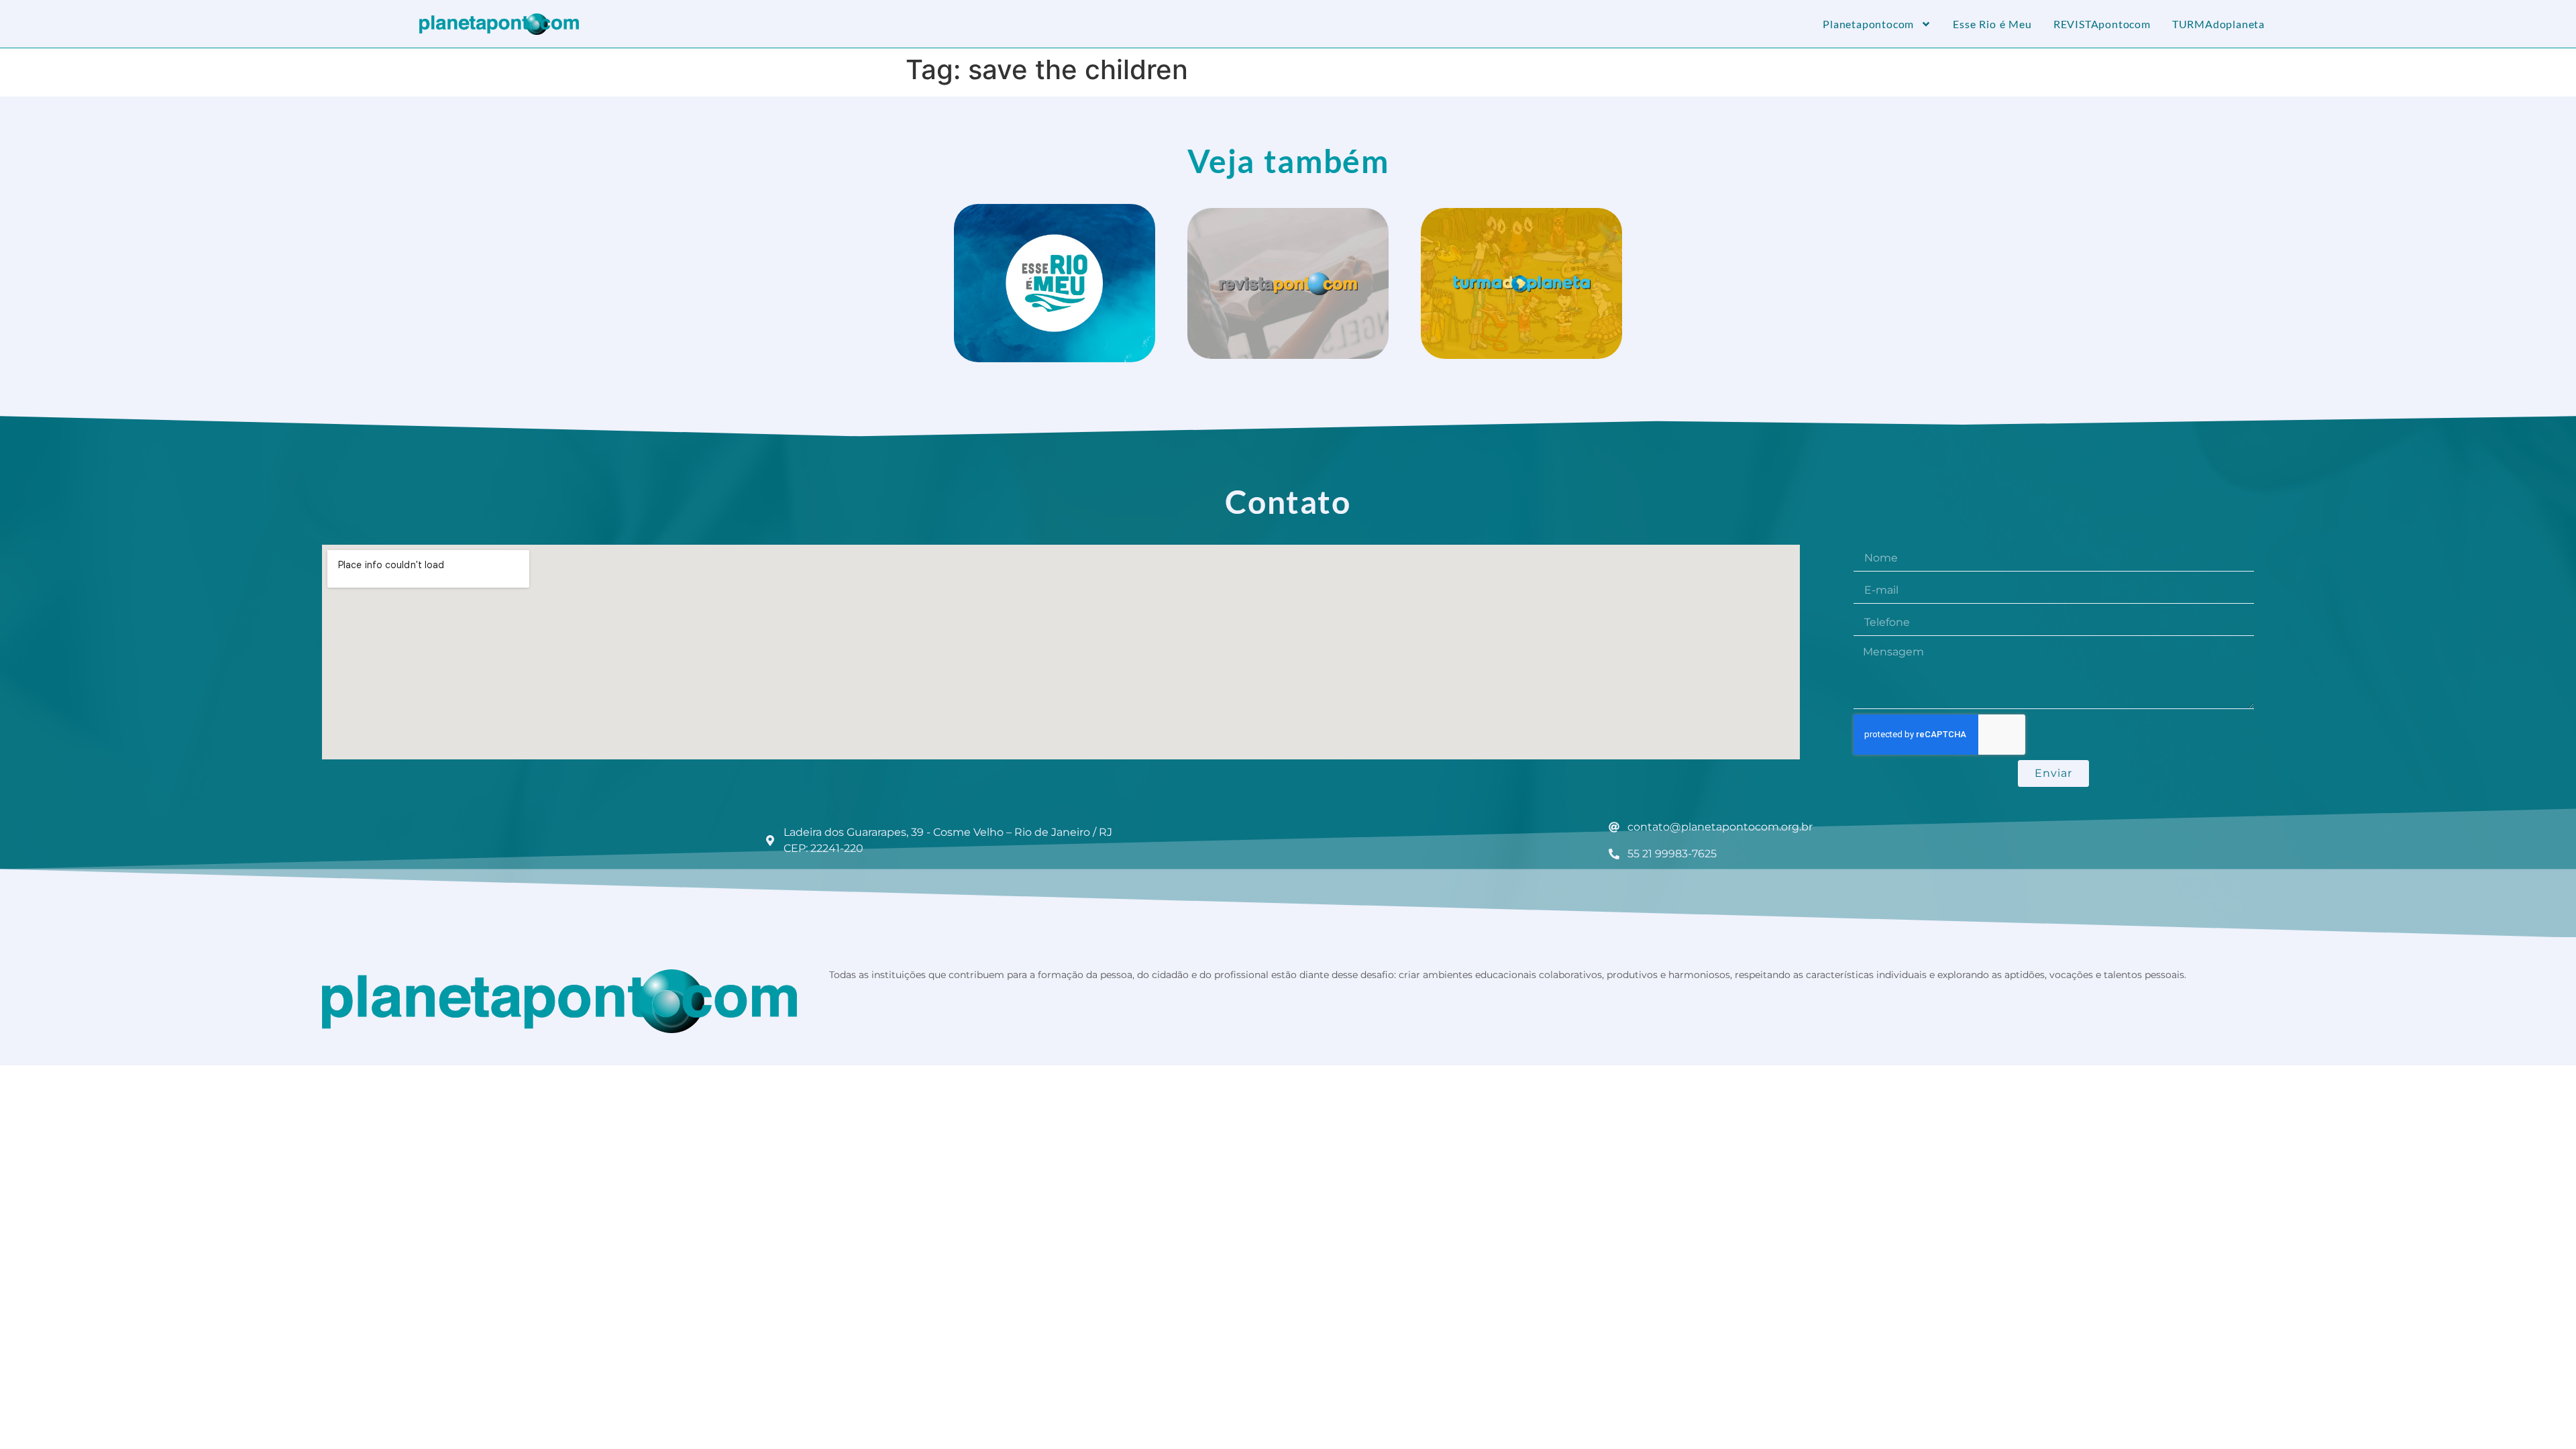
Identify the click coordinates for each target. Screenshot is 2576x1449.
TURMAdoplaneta (2218, 24)
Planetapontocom (1868, 24)
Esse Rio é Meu (1992, 24)
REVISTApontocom (2102, 24)
